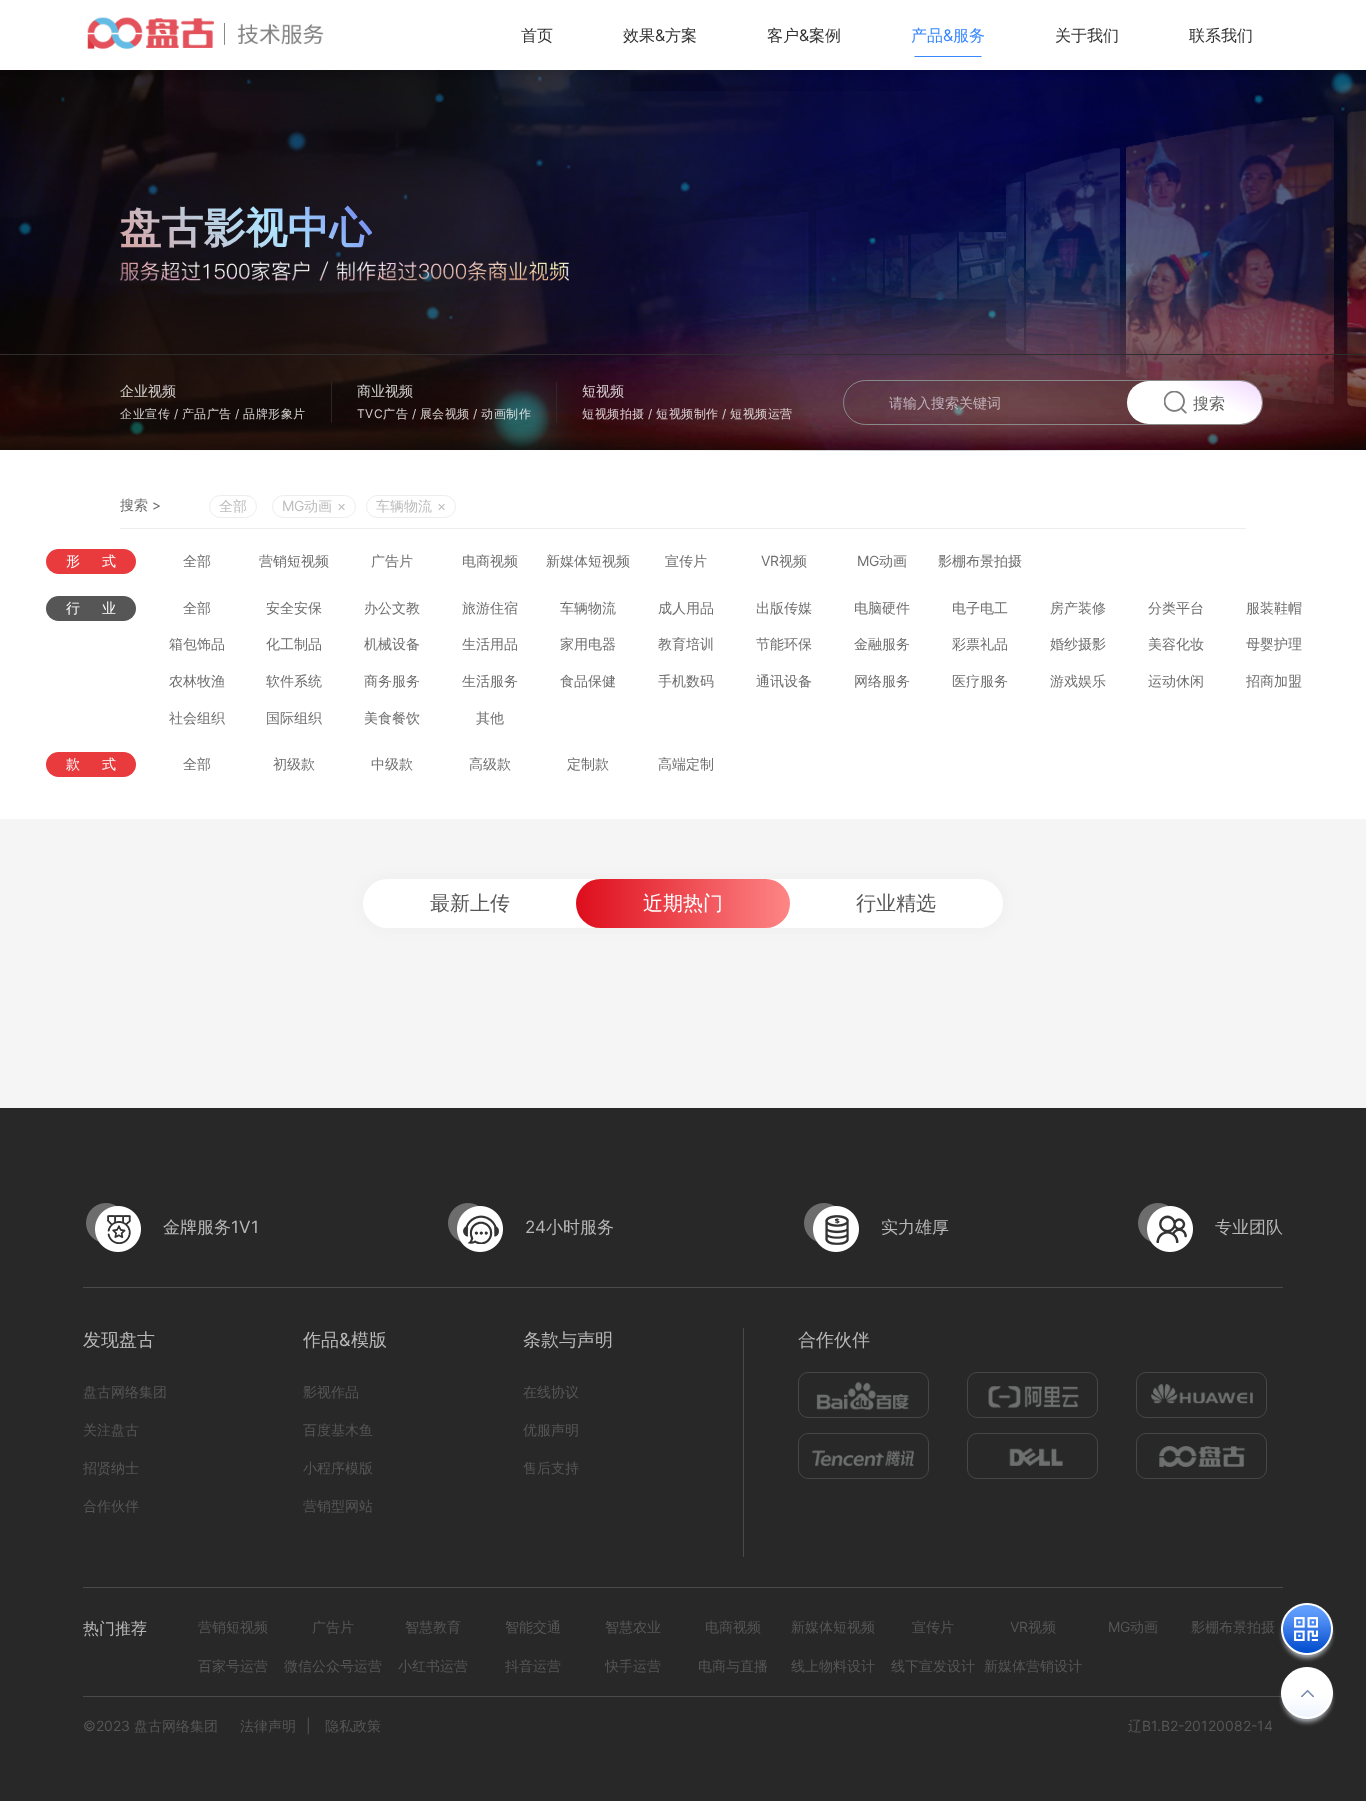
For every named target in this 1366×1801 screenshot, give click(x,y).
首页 (537, 35)
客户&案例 (804, 35)
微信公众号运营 (333, 1665)
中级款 (392, 763)
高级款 (490, 763)
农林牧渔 (197, 680)
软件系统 (294, 680)
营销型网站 (338, 1505)
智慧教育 (433, 1626)
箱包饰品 (197, 643)
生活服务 (490, 680)
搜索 (1209, 403)
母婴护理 (1274, 643)
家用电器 (588, 643)
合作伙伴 (111, 1505)
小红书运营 (433, 1665)
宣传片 (686, 560)
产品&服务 (948, 35)
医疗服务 (980, 680)
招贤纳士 (111, 1467)
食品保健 (588, 680)
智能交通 (533, 1626)
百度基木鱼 (338, 1429)
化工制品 (294, 643)
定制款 (588, 763)
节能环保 (784, 643)
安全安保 (294, 607)
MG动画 (882, 560)
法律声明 (268, 1725)
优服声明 (551, 1429)
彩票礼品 (980, 643)
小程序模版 (338, 1467)
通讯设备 (784, 680)
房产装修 (1078, 607)
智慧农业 (633, 1626)
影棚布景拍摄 (980, 560)
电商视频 (490, 560)
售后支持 (551, 1467)
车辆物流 (588, 607)
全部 (233, 505)
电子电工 (980, 607)
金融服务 (882, 643)
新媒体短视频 (588, 560)
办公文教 (392, 607)
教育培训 (686, 643)
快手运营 (633, 1665)
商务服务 (392, 680)
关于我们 (1087, 35)
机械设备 (392, 643)
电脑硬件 (882, 607)
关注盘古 (111, 1429)
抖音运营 (533, 1665)
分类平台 (1176, 607)
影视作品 (331, 1391)
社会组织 (197, 717)
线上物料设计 (833, 1665)
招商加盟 (1274, 680)
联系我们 (1221, 35)
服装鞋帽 (1274, 607)
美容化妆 (1176, 643)
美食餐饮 (392, 717)
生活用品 (490, 643)
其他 (490, 717)
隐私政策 (353, 1725)
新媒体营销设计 (1033, 1665)
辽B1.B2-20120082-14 (1200, 1725)
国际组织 (294, 717)
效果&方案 (660, 35)
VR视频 (784, 560)
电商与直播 (733, 1665)
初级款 (294, 763)
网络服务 (882, 680)
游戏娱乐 (1078, 680)
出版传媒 (784, 607)
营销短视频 (294, 560)
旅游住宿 (490, 607)
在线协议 (551, 1391)
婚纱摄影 (1078, 643)
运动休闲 (1176, 680)
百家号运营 (233, 1665)
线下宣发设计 (933, 1665)
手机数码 (686, 680)
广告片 (392, 560)
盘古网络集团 (125, 1391)
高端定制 (686, 763)
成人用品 (686, 607)
